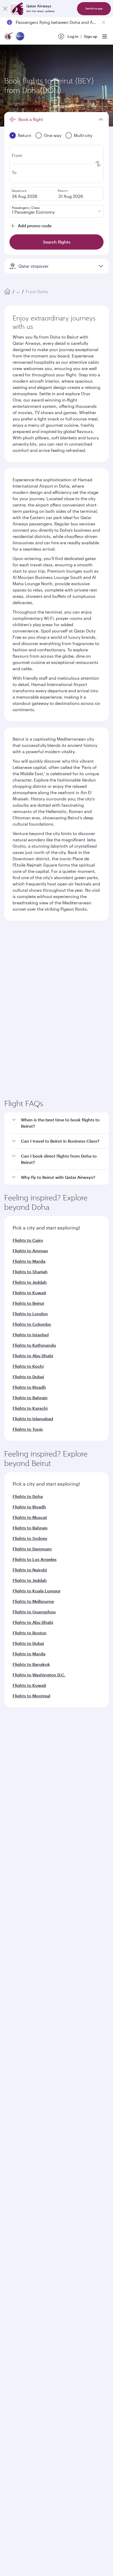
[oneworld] (20, 37)
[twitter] (25, 2092)
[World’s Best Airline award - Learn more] (17, 2135)
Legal (44, 2252)
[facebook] (12, 2092)
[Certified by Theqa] (28, 2043)
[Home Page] (7, 292)
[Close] (5, 9)
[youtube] (49, 2092)
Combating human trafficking (34, 2261)
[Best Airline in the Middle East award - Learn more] (17, 2214)
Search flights (57, 1049)
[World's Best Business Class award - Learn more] (17, 2161)
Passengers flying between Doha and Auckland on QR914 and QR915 (56, 22)
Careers (11, 1889)
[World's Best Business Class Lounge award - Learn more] (17, 2188)
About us (12, 1880)
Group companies (20, 1951)
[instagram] (62, 2092)
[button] (60, 1252)
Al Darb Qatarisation (22, 1914)
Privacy (62, 2252)
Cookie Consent (22, 2270)
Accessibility (87, 2252)
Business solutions (20, 1970)
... (18, 291)
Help (8, 2009)
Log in (73, 36)
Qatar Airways (16, 1867)
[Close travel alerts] (104, 22)
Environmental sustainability (30, 1931)
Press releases (17, 1897)
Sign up (91, 36)
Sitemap (74, 2261)
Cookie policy (20, 2252)
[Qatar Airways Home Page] (9, 37)
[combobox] (53, 964)
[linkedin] (37, 2092)
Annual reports (17, 1922)
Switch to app (94, 9)
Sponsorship (16, 1905)
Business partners (20, 1990)
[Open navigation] (105, 36)
